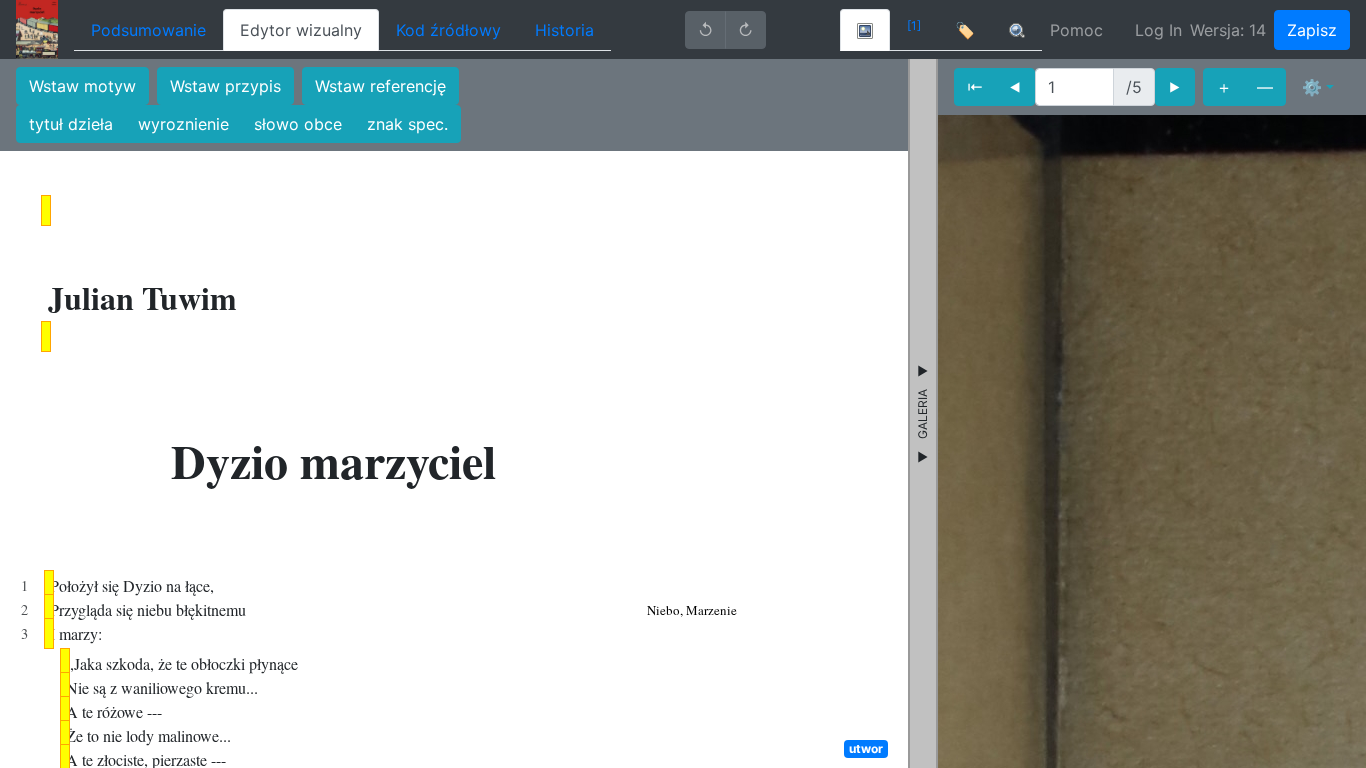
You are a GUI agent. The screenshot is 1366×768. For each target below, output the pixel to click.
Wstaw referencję (380, 86)
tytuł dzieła (71, 124)
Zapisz (1312, 30)
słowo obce (298, 124)
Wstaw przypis (225, 86)
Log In (1158, 30)
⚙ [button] (1312, 87)
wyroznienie (183, 124)
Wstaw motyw (82, 86)
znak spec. (407, 124)
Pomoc (1076, 30)
